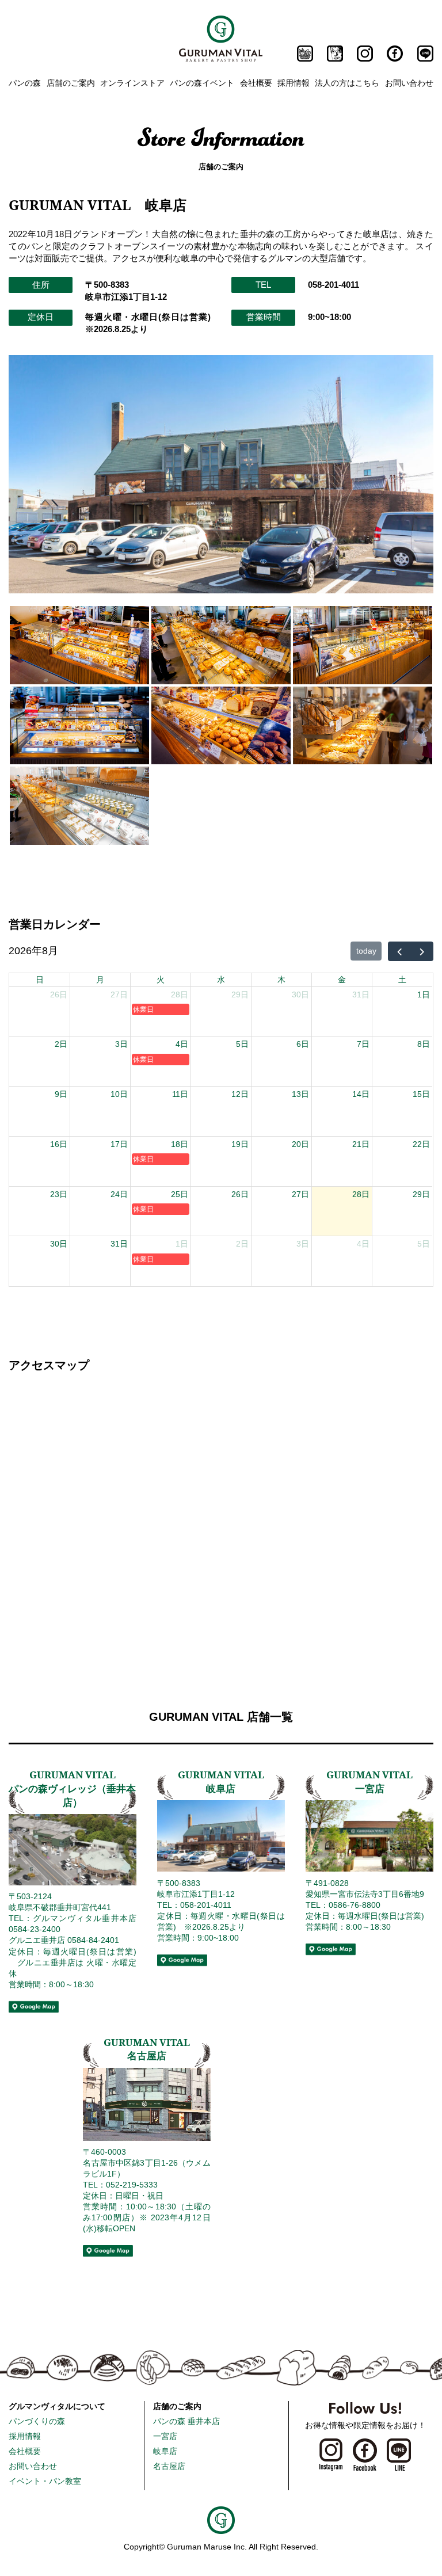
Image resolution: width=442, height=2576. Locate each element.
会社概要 (256, 83)
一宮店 (165, 2436)
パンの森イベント (202, 83)
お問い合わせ (409, 83)
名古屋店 (169, 2466)
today (366, 951)
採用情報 (294, 83)
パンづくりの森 (37, 2421)
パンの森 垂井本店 (186, 2421)
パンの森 (25, 83)
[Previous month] (399, 951)
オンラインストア (132, 83)
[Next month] (422, 951)
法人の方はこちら (347, 83)
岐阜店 (165, 2451)
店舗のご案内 (71, 83)
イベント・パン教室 (45, 2481)
